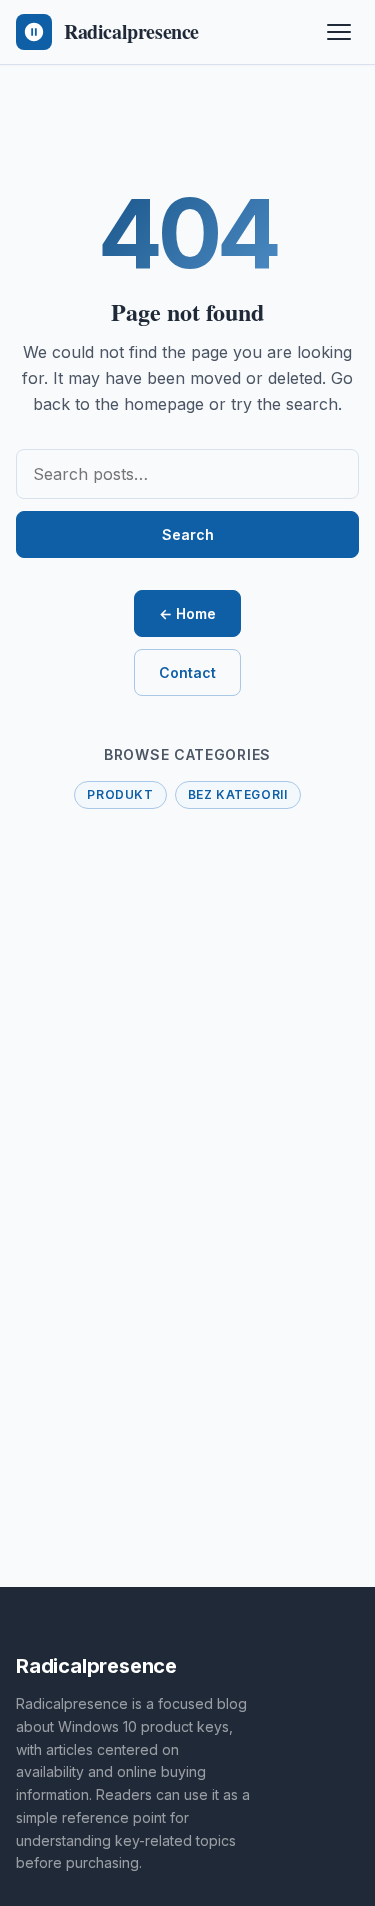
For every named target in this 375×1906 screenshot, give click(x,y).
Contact (187, 672)
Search (188, 534)
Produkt (120, 794)
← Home (187, 613)
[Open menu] (339, 32)
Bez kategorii (238, 794)
